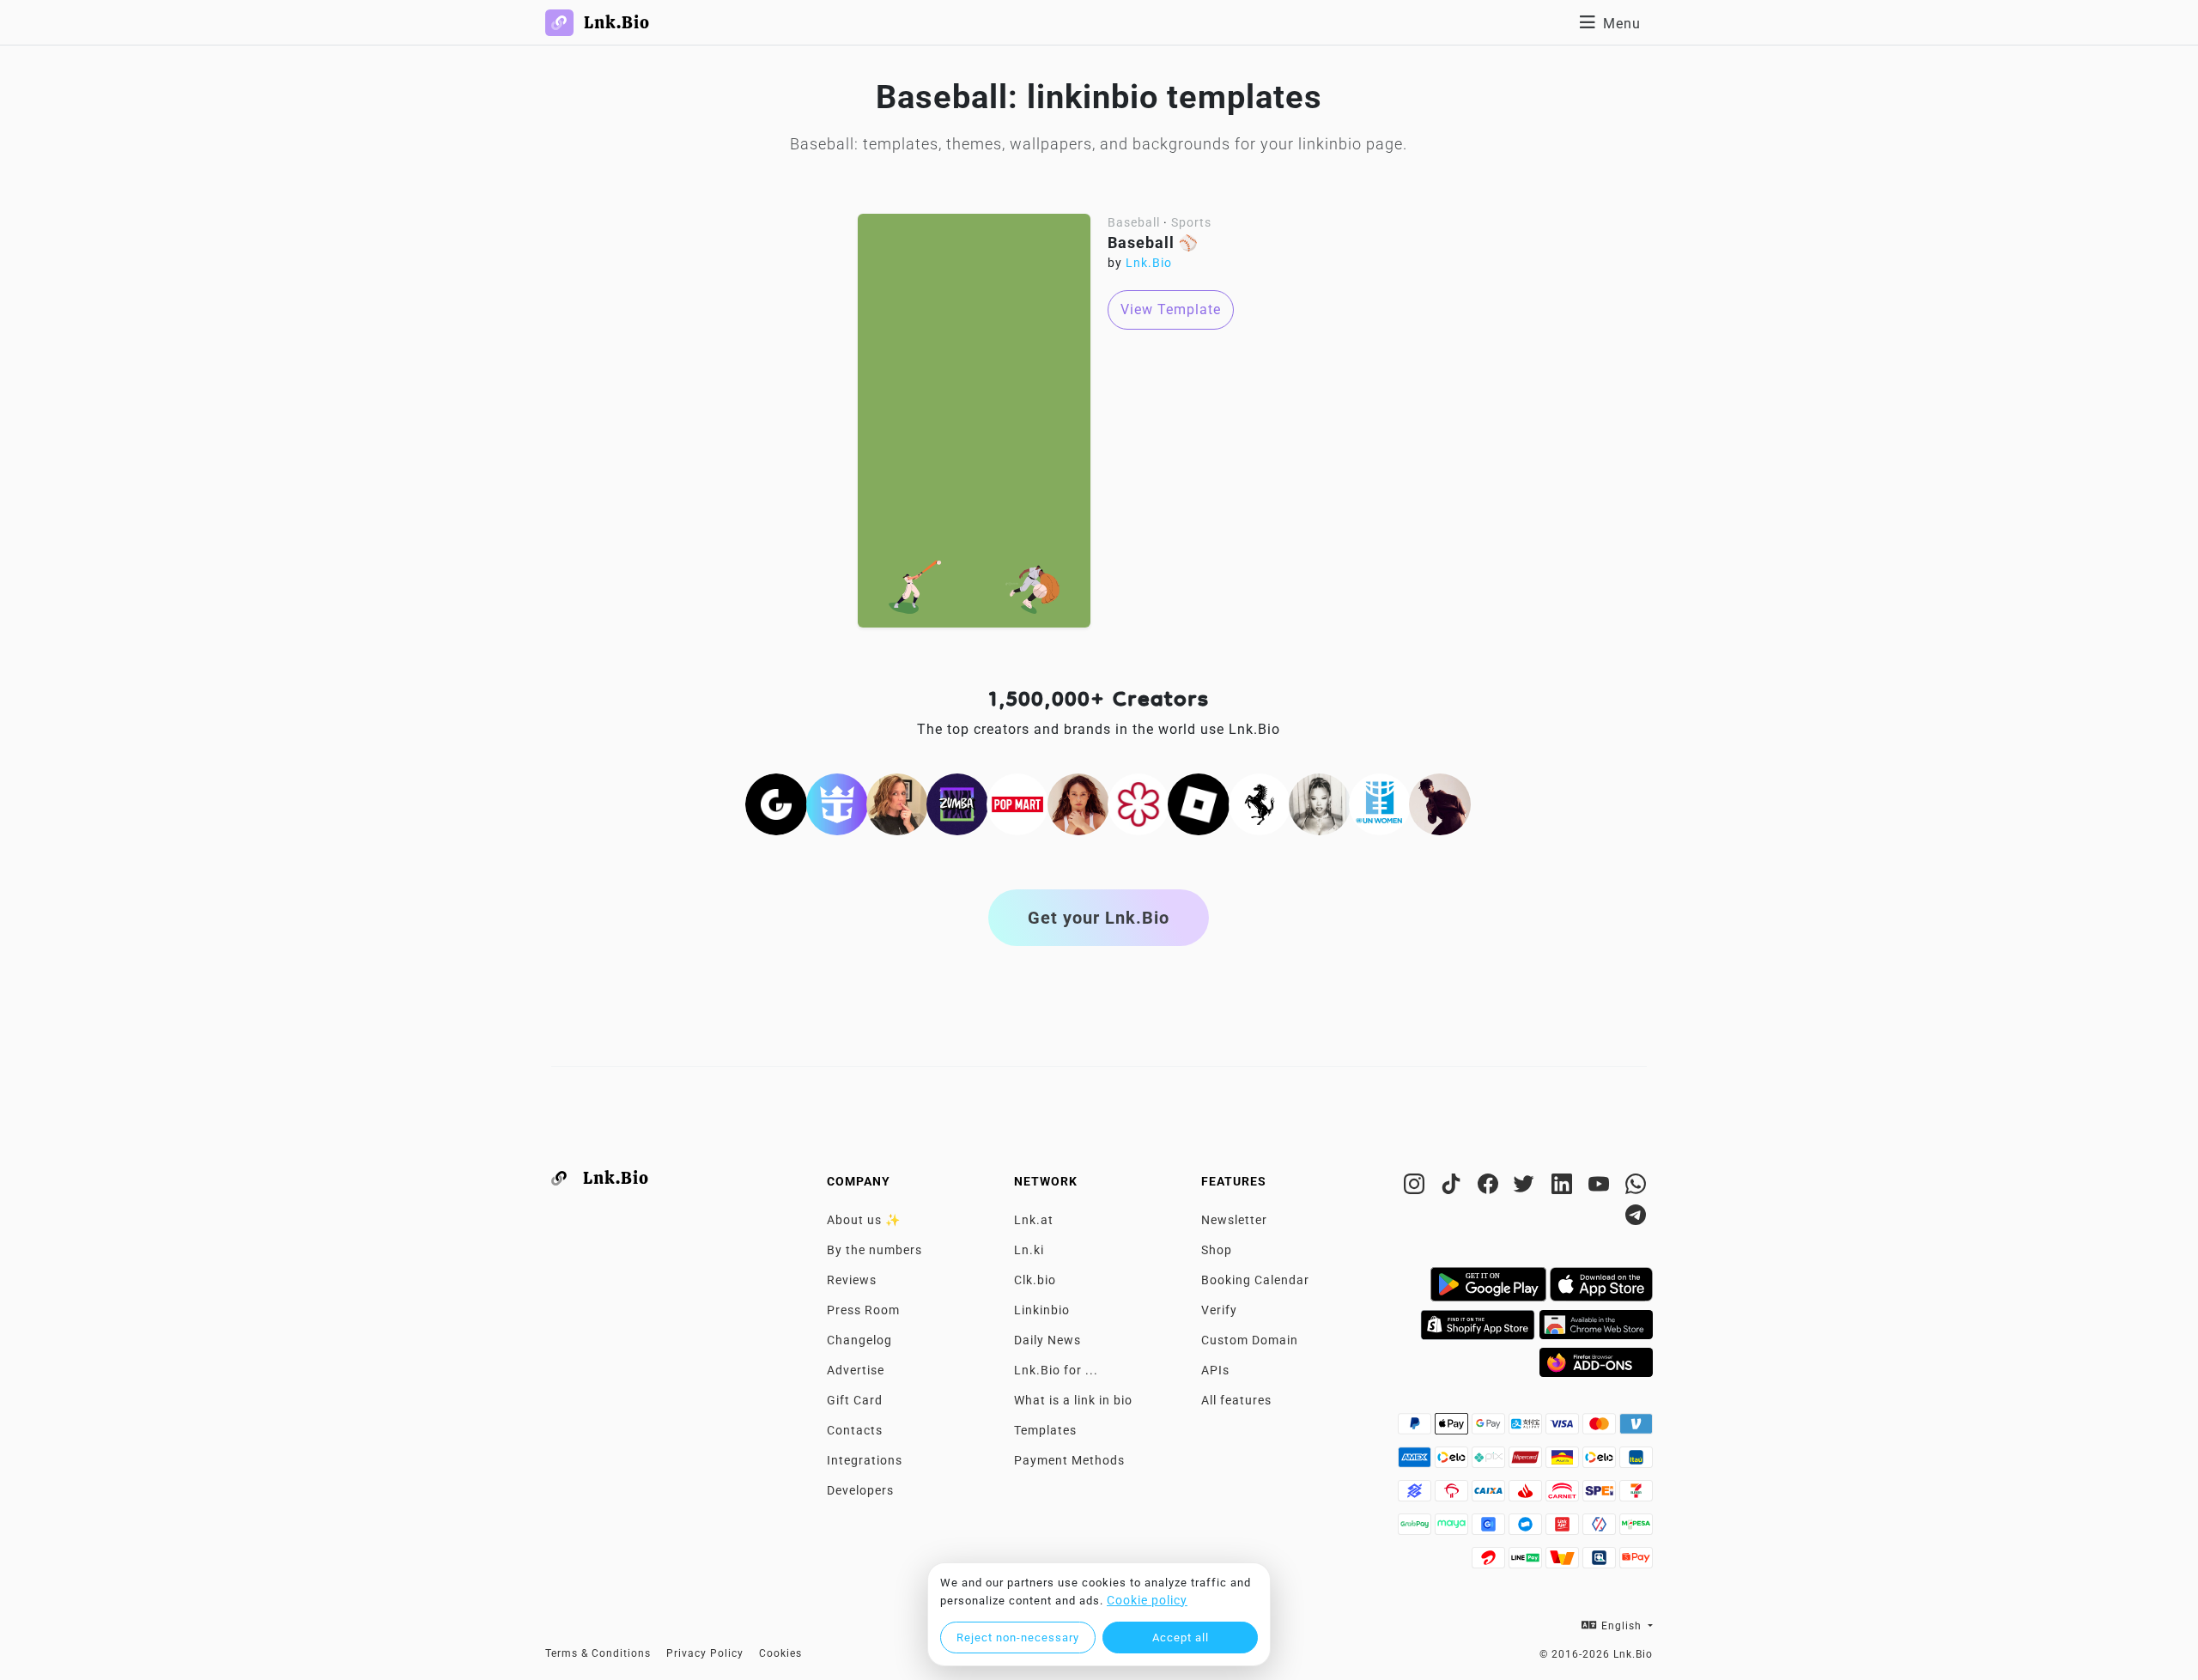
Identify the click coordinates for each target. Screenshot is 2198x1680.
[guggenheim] (776, 803)
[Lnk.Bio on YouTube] (1601, 1187)
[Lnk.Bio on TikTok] (1453, 1187)
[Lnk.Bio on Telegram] (1636, 1218)
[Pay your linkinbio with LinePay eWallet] (1527, 1562)
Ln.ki (1029, 1250)
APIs (1215, 1370)
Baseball (1134, 222)
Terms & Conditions (598, 1653)
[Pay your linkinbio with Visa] (1564, 1428)
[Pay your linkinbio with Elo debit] (1601, 1462)
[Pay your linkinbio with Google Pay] (1490, 1428)
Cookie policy (1147, 1600)
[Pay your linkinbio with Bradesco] (1453, 1495)
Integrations (865, 1460)
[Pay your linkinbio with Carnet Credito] (1564, 1495)
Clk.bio (1035, 1280)
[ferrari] (1260, 803)
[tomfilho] (1440, 803)
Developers (860, 1490)
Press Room (863, 1310)
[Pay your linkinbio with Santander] (1527, 1495)
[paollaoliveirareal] (1078, 803)
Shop (1217, 1250)
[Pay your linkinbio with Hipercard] (1527, 1462)
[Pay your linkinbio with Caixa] (1490, 1495)
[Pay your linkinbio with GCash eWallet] (1490, 1529)
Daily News (1047, 1340)
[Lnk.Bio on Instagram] (1416, 1187)
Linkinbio (1042, 1310)
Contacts (855, 1430)
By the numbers (874, 1250)
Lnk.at (1034, 1220)
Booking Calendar (1255, 1280)
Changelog (859, 1340)
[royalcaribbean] (837, 803)
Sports (1191, 222)
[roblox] (1199, 803)
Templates (1045, 1430)
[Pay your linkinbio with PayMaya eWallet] (1453, 1529)
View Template (1171, 309)
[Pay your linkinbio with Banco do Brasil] (1416, 1495)
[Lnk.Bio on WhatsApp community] (1636, 1187)
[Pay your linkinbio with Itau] (1636, 1462)
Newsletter (1234, 1220)
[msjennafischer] (897, 803)
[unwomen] (1380, 803)
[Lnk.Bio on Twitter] (1527, 1187)
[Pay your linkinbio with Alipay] (1527, 1428)
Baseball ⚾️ (1153, 243)
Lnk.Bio (1149, 263)
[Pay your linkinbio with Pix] (1490, 1462)
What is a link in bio (1073, 1400)
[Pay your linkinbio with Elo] (1453, 1462)
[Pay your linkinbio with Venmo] (1636, 1428)
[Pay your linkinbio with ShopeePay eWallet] (1636, 1562)
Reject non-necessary (1018, 1638)
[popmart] (1017, 803)
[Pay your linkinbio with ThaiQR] (1601, 1562)
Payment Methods (1069, 1460)
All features (1236, 1400)
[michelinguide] (1138, 803)
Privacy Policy (705, 1653)
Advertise (856, 1370)
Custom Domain (1250, 1340)
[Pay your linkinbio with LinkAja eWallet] (1564, 1529)
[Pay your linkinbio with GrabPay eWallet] (1416, 1529)
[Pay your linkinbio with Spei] (1601, 1495)
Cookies (780, 1653)
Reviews (852, 1280)
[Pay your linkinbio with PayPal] (1416, 1428)
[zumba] (957, 803)
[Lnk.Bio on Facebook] (1490, 1187)
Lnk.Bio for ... (1056, 1370)
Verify (1219, 1310)
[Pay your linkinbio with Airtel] (1490, 1562)
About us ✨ (864, 1220)
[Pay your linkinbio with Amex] (1416, 1462)
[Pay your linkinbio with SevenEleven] (1636, 1495)
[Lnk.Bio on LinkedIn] (1564, 1187)
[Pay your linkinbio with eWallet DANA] (1527, 1529)
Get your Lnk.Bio (1099, 918)
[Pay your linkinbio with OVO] (1601, 1529)
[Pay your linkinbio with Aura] (1564, 1462)
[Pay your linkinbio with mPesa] (1636, 1529)
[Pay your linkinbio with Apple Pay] (1453, 1428)
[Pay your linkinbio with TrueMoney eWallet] (1564, 1562)
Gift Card (855, 1400)
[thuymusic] (1320, 803)
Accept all (1181, 1638)
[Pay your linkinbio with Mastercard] (1601, 1428)
